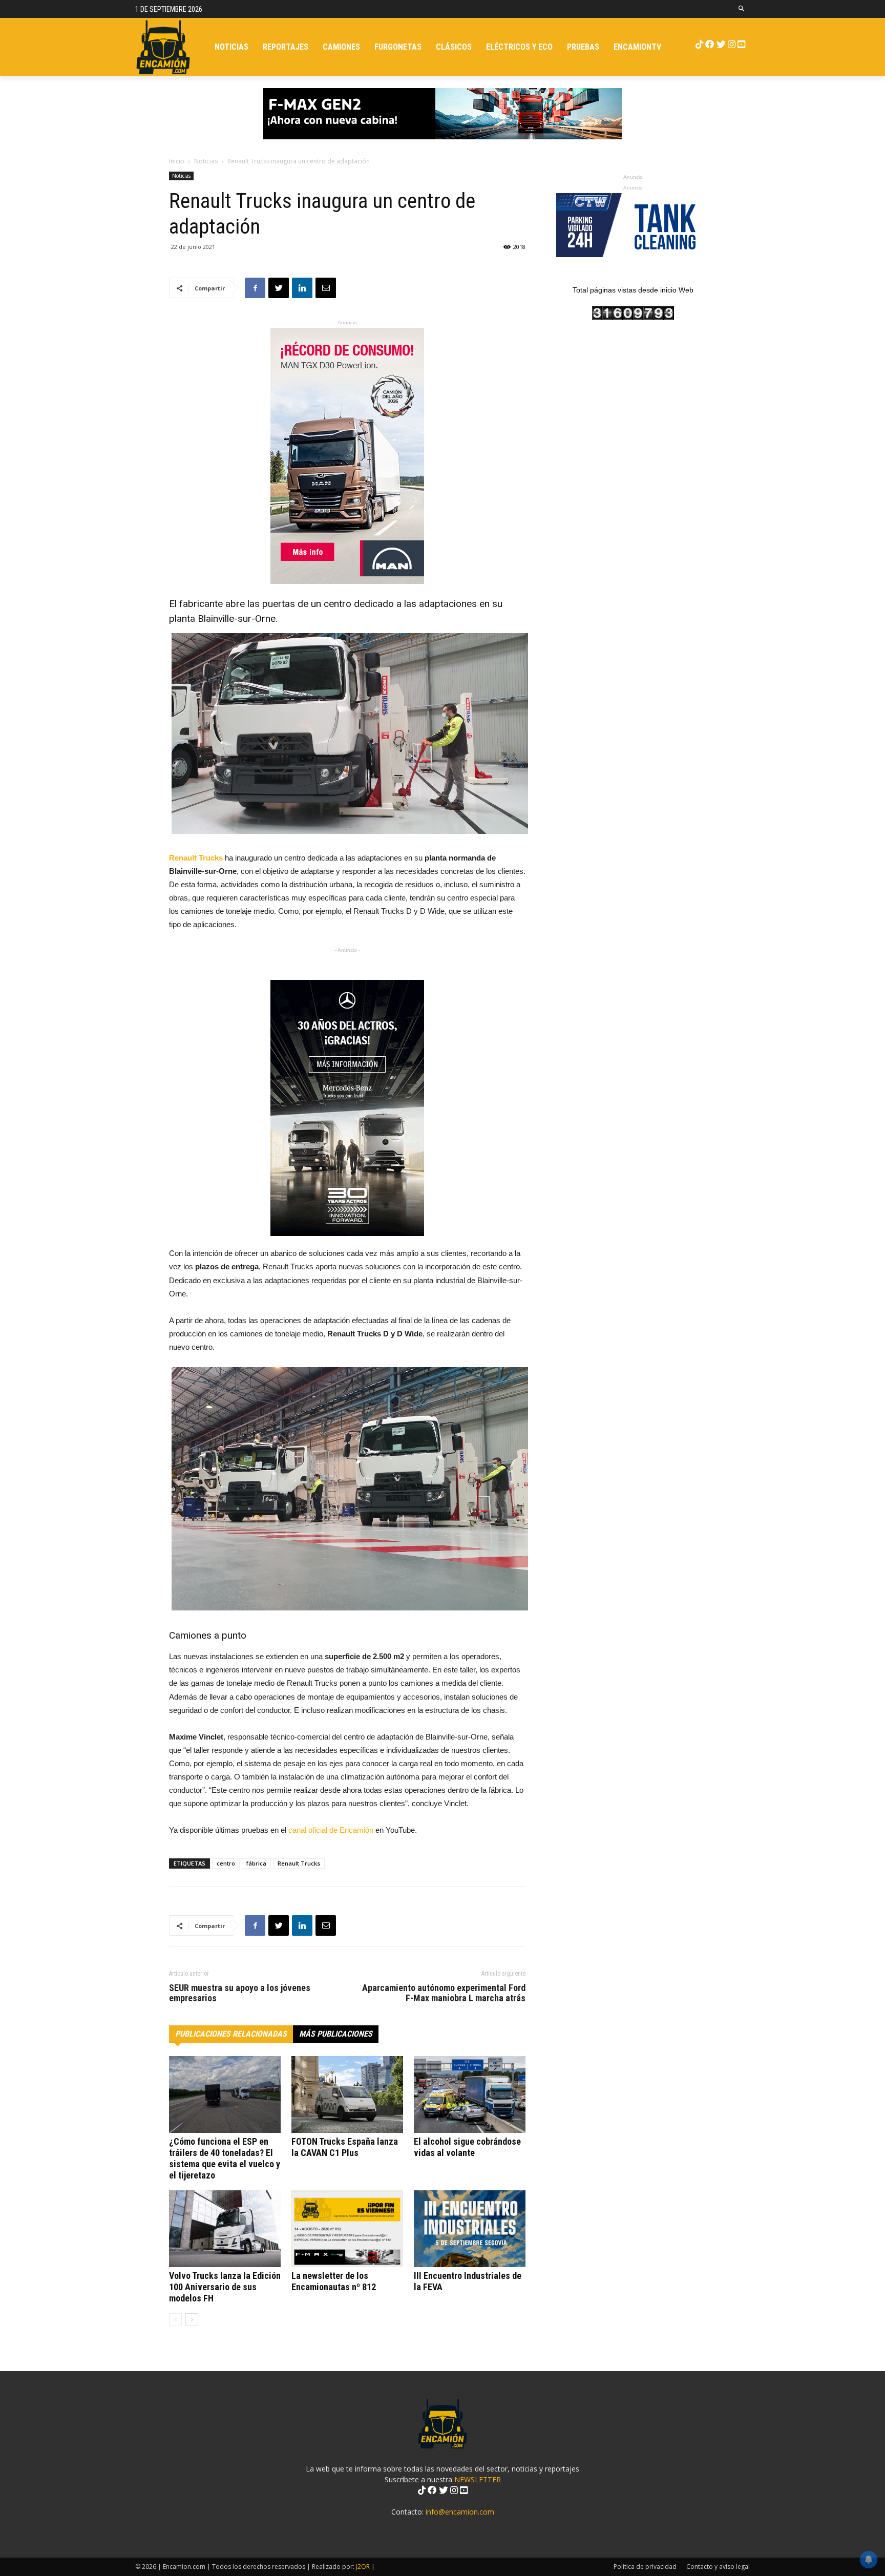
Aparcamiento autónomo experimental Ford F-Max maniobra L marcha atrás (444, 1993)
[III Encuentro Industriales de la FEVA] (470, 2229)
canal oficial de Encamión (331, 1830)
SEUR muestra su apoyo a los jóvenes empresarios (240, 1993)
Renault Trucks (299, 1863)
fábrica (256, 1863)
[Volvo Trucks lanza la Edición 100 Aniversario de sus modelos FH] (225, 2229)
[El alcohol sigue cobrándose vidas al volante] (470, 2095)
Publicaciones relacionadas (231, 2034)
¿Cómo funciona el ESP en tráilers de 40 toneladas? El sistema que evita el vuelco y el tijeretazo (225, 2158)
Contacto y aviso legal (718, 2567)
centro (226, 1863)
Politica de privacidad (645, 2567)
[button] (742, 9)
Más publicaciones (336, 2034)
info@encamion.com (460, 2512)
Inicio (177, 161)
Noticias (206, 161)
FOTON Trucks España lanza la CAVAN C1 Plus (345, 2147)
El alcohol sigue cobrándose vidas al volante (467, 2147)
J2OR (363, 2567)
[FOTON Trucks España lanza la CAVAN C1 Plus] (347, 2095)
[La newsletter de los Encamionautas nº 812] (347, 2229)
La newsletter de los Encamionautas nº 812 (334, 2281)
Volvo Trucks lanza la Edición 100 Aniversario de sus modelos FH (225, 2287)
